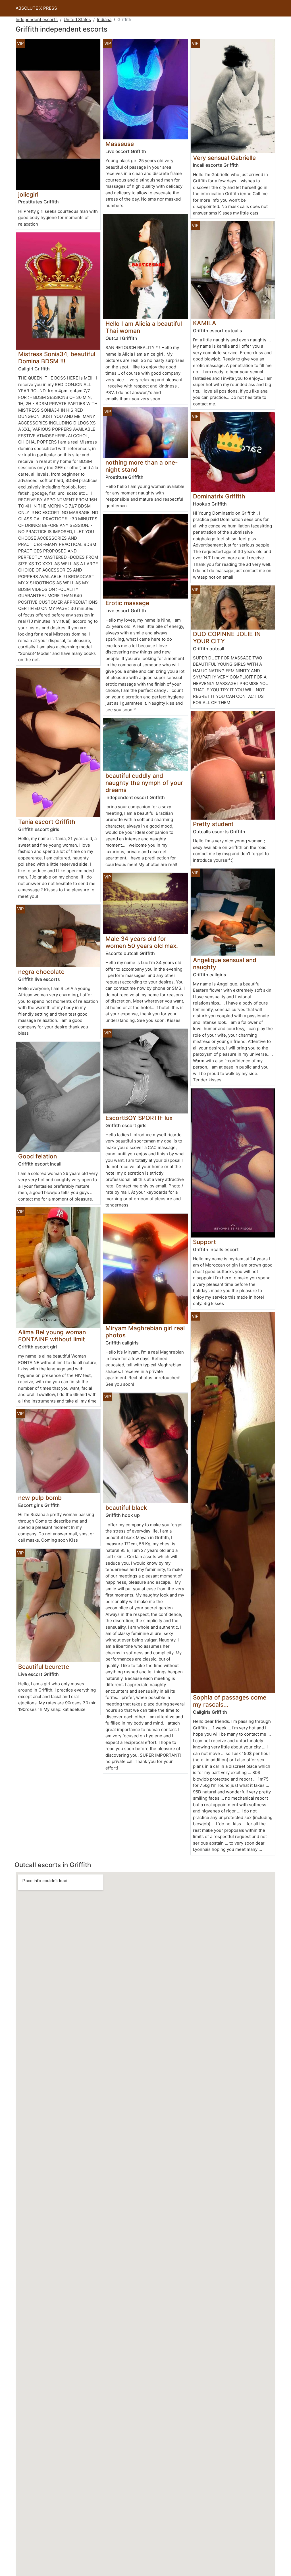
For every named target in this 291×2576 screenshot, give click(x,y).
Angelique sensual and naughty (225, 964)
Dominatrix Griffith (219, 496)
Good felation (38, 1156)
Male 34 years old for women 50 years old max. (142, 942)
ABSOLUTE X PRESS (36, 8)
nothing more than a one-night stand (142, 466)
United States (77, 19)
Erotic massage (127, 603)
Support (204, 1242)
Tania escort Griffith (47, 822)
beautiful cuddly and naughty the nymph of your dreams (144, 783)
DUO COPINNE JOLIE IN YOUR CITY (227, 638)
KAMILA (205, 323)
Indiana (104, 19)
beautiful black (126, 1508)
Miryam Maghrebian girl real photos (145, 1332)
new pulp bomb (40, 1498)
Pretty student (213, 824)
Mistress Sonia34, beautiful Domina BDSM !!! (57, 358)
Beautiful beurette (44, 1667)
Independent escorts (37, 19)
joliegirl (28, 194)
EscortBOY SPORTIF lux (139, 1118)
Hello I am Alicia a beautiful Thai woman (144, 327)
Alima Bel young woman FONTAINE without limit (52, 1336)
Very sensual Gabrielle (224, 158)
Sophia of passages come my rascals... (230, 1701)
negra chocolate (41, 972)
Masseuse (120, 144)
